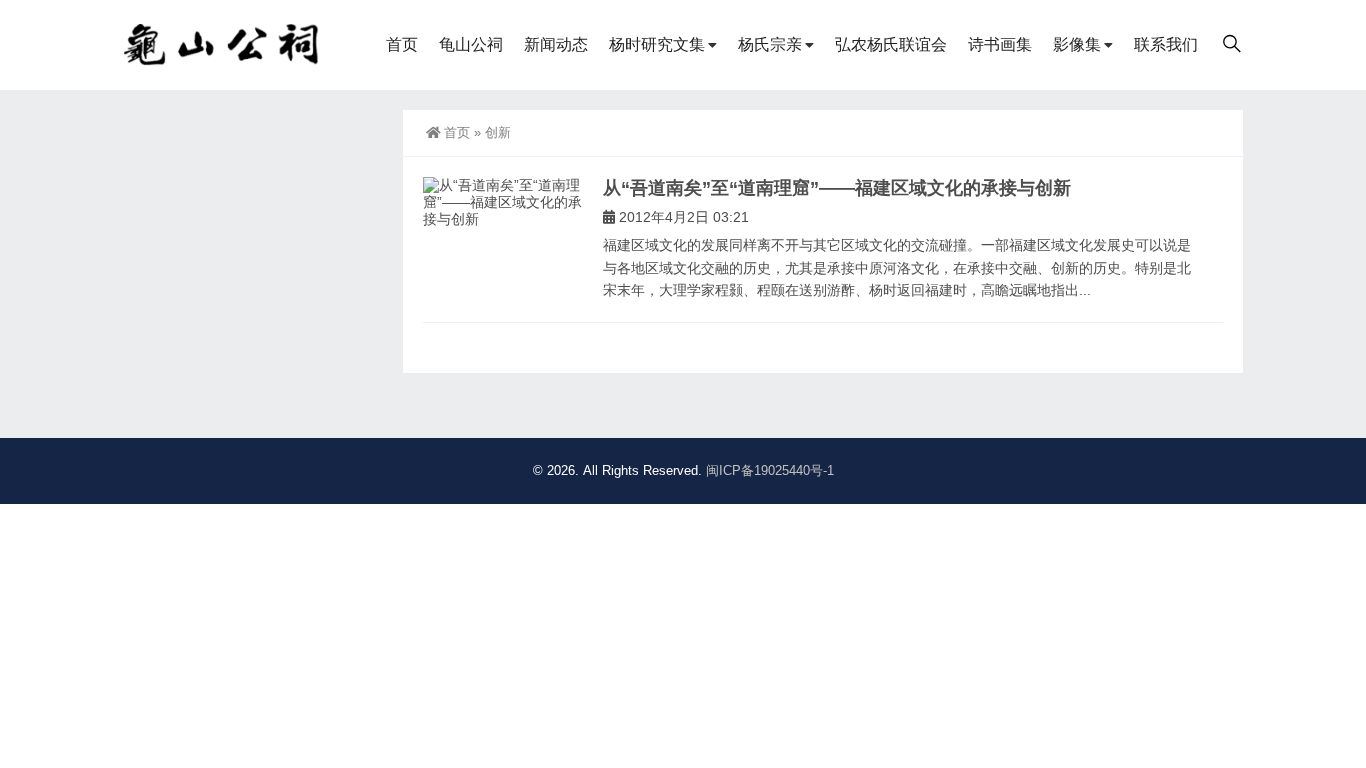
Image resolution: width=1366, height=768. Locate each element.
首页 (402, 44)
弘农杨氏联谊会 (891, 44)
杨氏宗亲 (770, 44)
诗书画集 (1000, 44)
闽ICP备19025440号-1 (770, 470)
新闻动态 (556, 44)
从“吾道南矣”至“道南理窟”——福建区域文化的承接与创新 (837, 188)
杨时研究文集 (657, 44)
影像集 (1077, 44)
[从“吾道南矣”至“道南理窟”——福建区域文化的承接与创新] (503, 203)
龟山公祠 (471, 44)
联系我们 (1166, 44)
